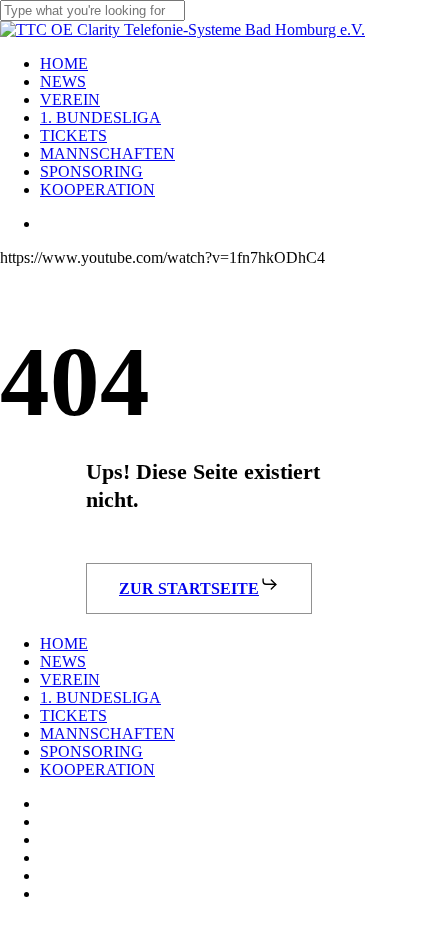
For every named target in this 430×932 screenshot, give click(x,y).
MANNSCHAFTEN (107, 733)
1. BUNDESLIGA (100, 697)
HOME (64, 643)
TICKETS (73, 715)
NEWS (63, 661)
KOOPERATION (97, 769)
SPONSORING (91, 751)
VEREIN (70, 679)
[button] (199, 588)
